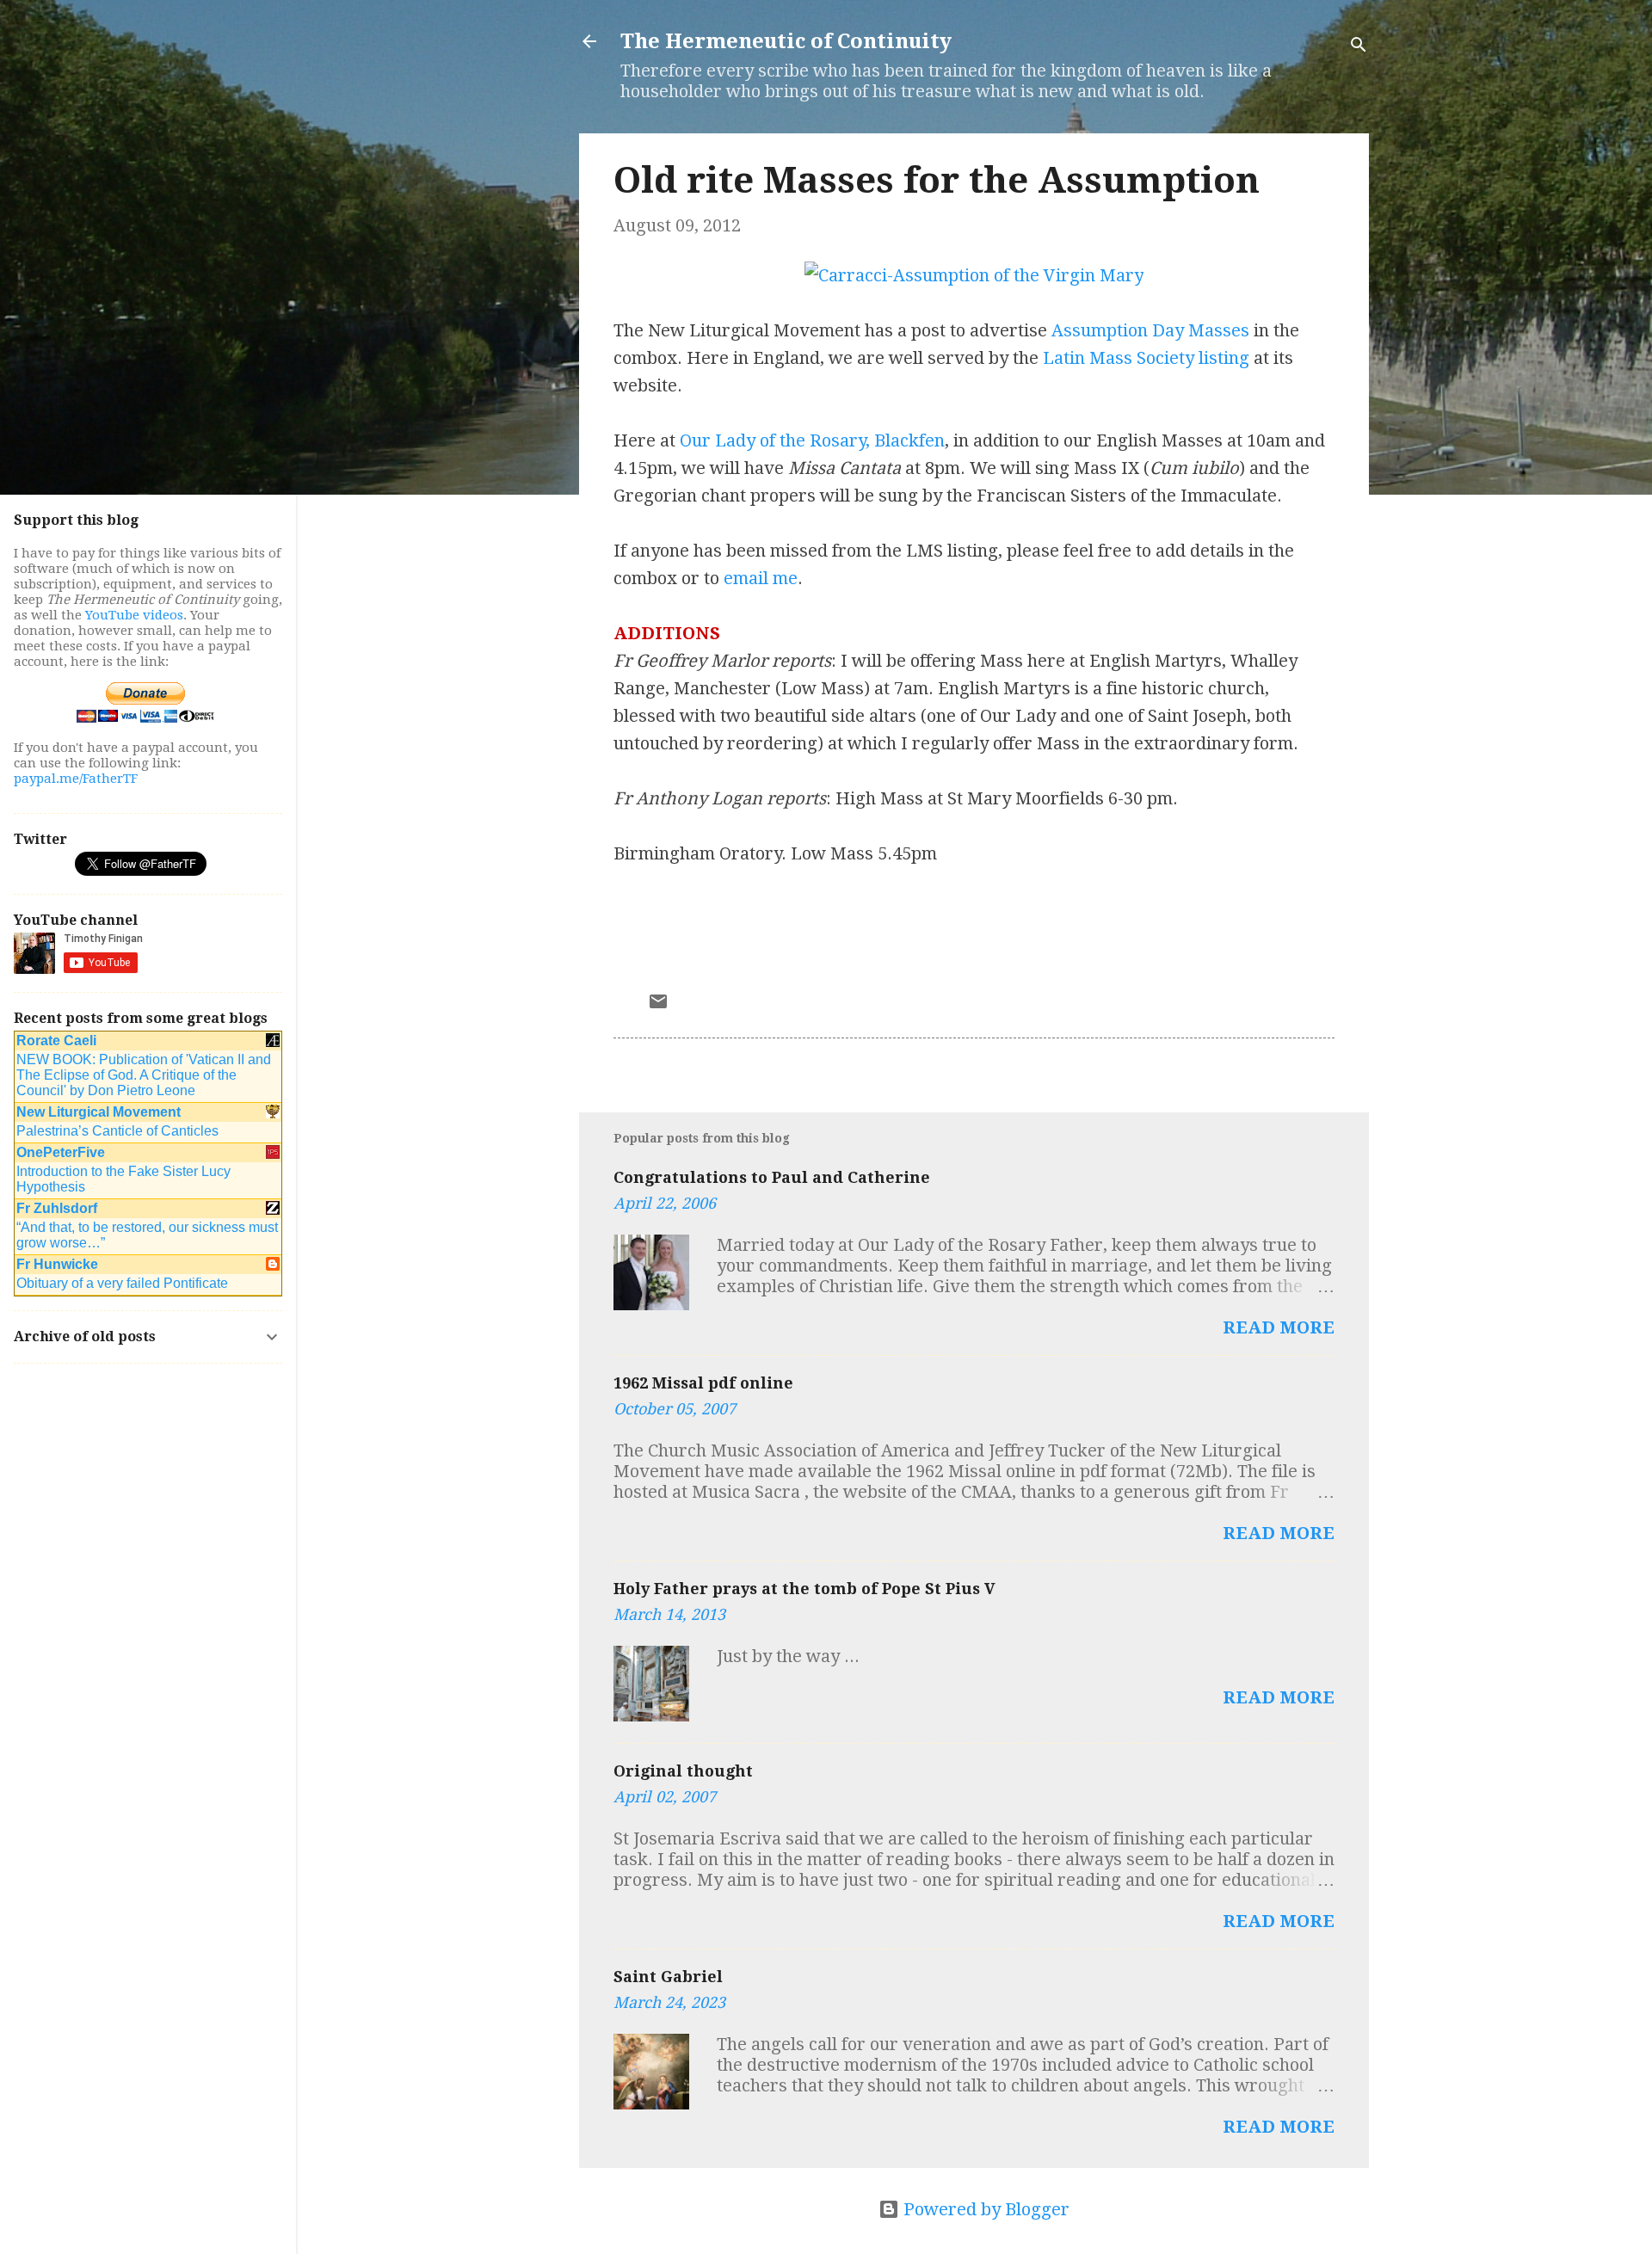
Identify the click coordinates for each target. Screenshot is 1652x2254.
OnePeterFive (61, 1152)
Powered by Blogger (984, 2209)
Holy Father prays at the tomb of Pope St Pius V (804, 1589)
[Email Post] (658, 1006)
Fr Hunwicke (57, 1264)
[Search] (1359, 47)
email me (761, 578)
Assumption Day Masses (1150, 330)
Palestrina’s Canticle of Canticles (117, 1131)
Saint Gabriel (668, 1977)
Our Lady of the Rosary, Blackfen (812, 440)
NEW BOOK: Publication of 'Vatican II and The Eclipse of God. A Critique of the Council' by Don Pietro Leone (144, 1075)
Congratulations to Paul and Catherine (772, 1177)
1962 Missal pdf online (703, 1383)
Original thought (683, 1771)
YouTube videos (134, 615)
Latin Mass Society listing (1146, 358)
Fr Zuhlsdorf (57, 1208)
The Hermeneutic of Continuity (786, 41)
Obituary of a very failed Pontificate (122, 1283)
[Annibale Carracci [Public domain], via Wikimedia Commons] (974, 275)
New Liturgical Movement (99, 1112)
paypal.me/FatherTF (76, 779)
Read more (1279, 1327)
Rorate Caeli (56, 1041)
